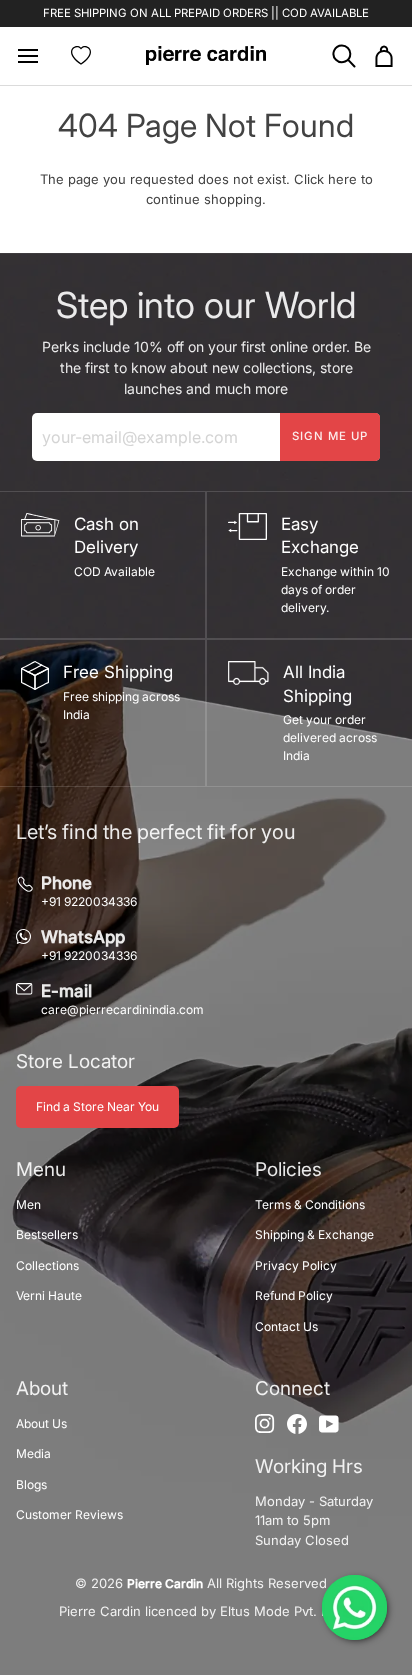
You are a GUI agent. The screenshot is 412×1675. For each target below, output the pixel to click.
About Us (41, 1423)
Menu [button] (41, 1169)
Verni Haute (49, 1295)
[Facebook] (297, 1424)
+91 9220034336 (89, 901)
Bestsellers (47, 1234)
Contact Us (286, 1326)
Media (33, 1453)
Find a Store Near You (97, 1106)
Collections (47, 1265)
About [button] (42, 1388)
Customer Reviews (69, 1514)
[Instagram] (265, 1424)
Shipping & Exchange (314, 1234)
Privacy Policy (296, 1265)
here (342, 179)
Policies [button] (288, 1169)
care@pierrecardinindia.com (122, 1009)
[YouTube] (329, 1424)
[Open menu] (36, 56)
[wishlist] (81, 56)
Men (28, 1204)
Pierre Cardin (165, 1583)
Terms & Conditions (310, 1204)
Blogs (31, 1484)
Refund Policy (294, 1295)
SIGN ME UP (330, 436)
